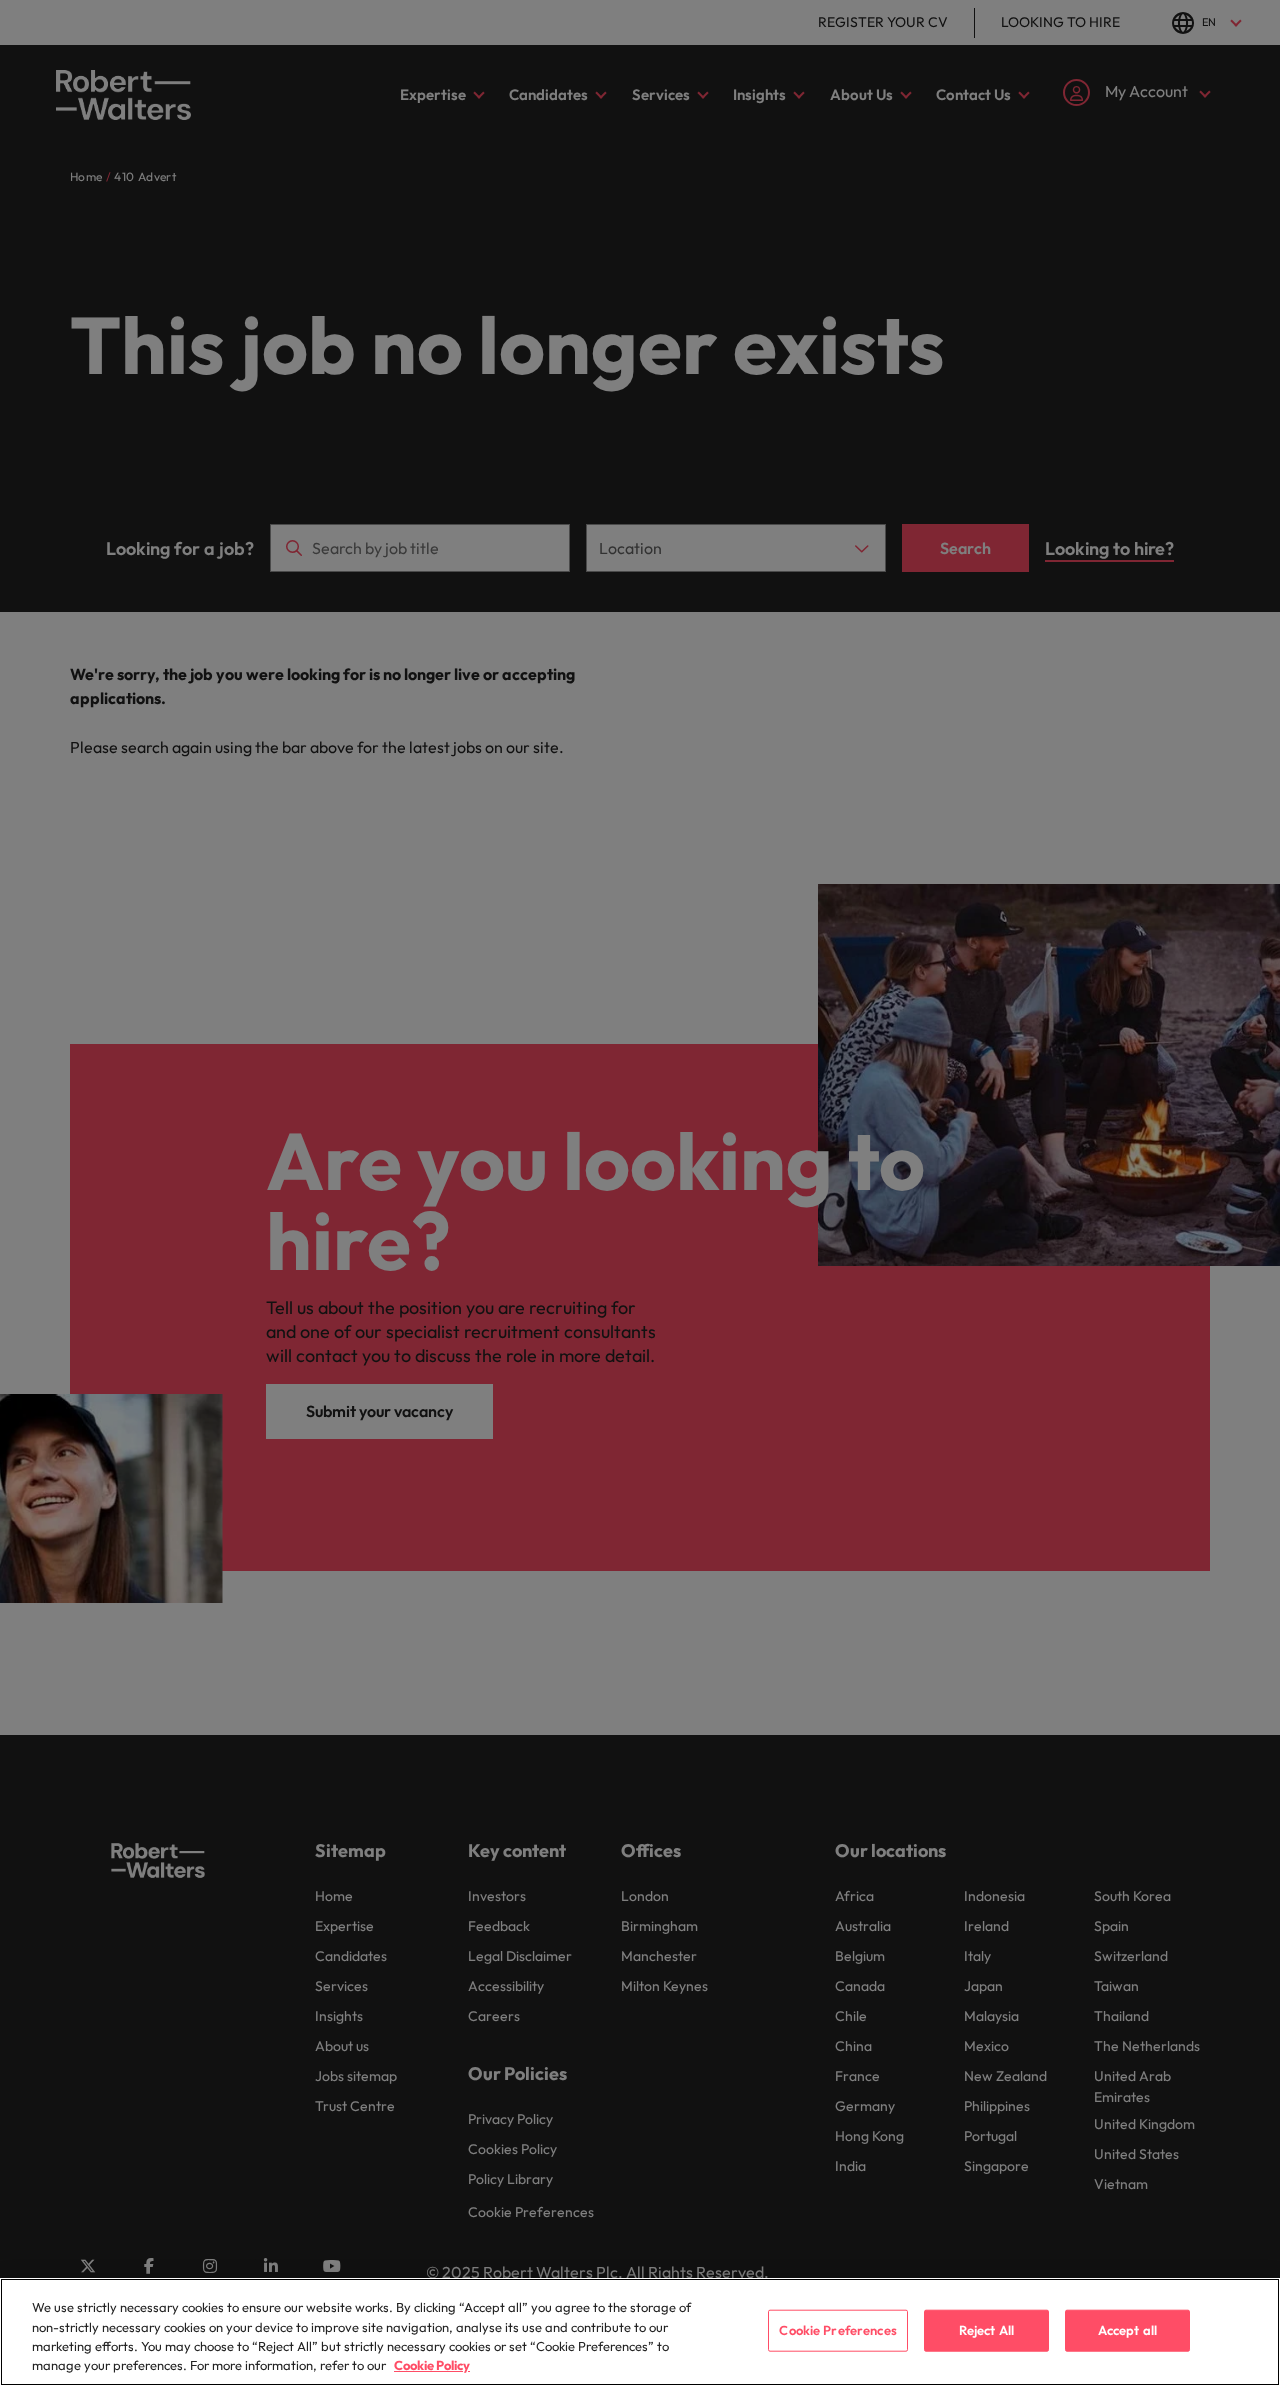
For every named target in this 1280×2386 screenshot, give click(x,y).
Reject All (986, 2330)
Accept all (1127, 2330)
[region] (640, 2332)
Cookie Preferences (837, 2330)
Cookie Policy (432, 2365)
